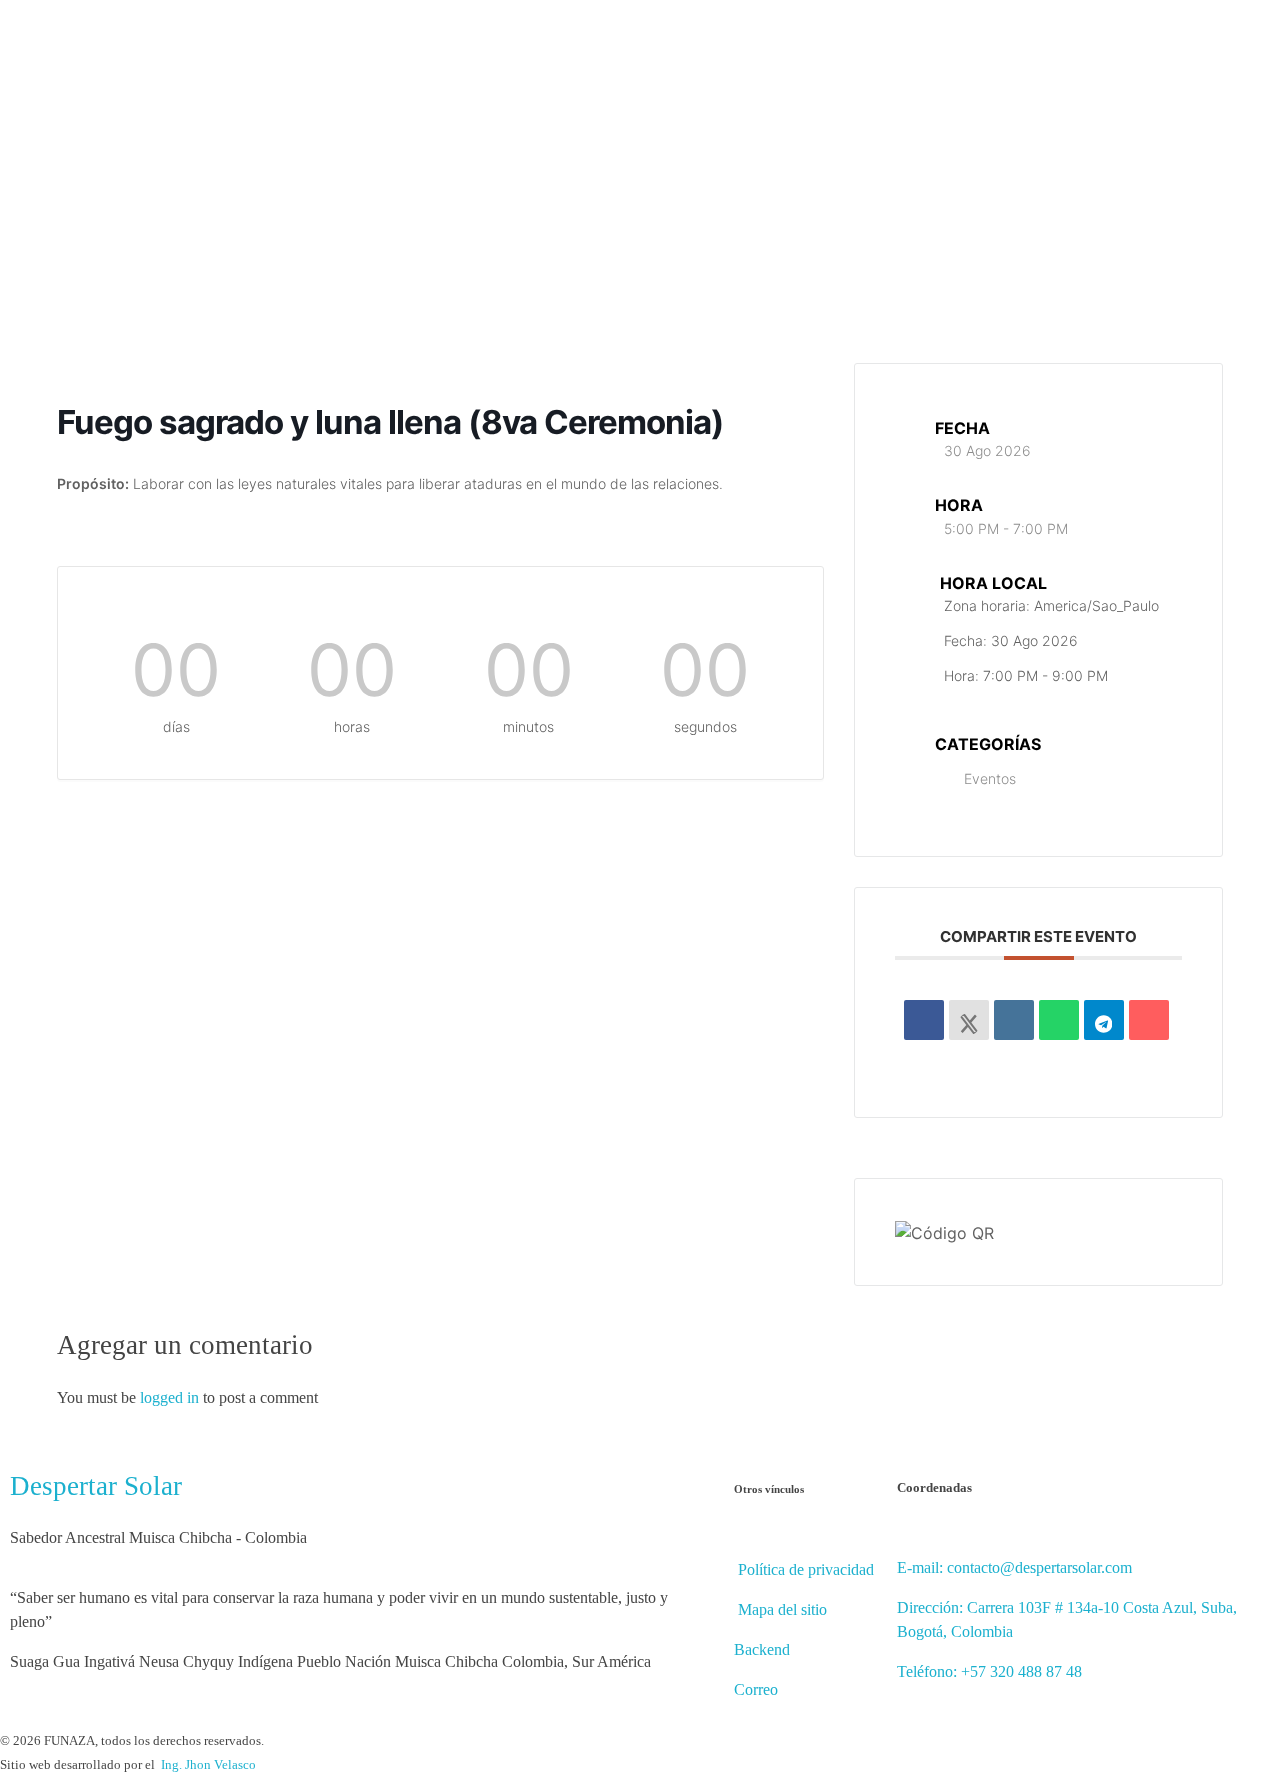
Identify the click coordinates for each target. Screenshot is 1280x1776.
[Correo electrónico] (1149, 1020)
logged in (171, 1397)
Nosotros (491, 188)
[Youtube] (1194, 174)
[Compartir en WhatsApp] (1059, 1020)
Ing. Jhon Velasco (208, 1764)
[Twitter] (1165, 204)
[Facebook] (1165, 174)
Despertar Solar (96, 1486)
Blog (836, 188)
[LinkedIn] (1014, 1020)
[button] (1125, 189)
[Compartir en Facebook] (924, 1020)
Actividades (741, 188)
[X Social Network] (969, 1020)
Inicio (402, 188)
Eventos (990, 778)
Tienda (916, 188)
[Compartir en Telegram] (1104, 1020)
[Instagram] (1194, 204)
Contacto (1011, 188)
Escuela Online (611, 188)
